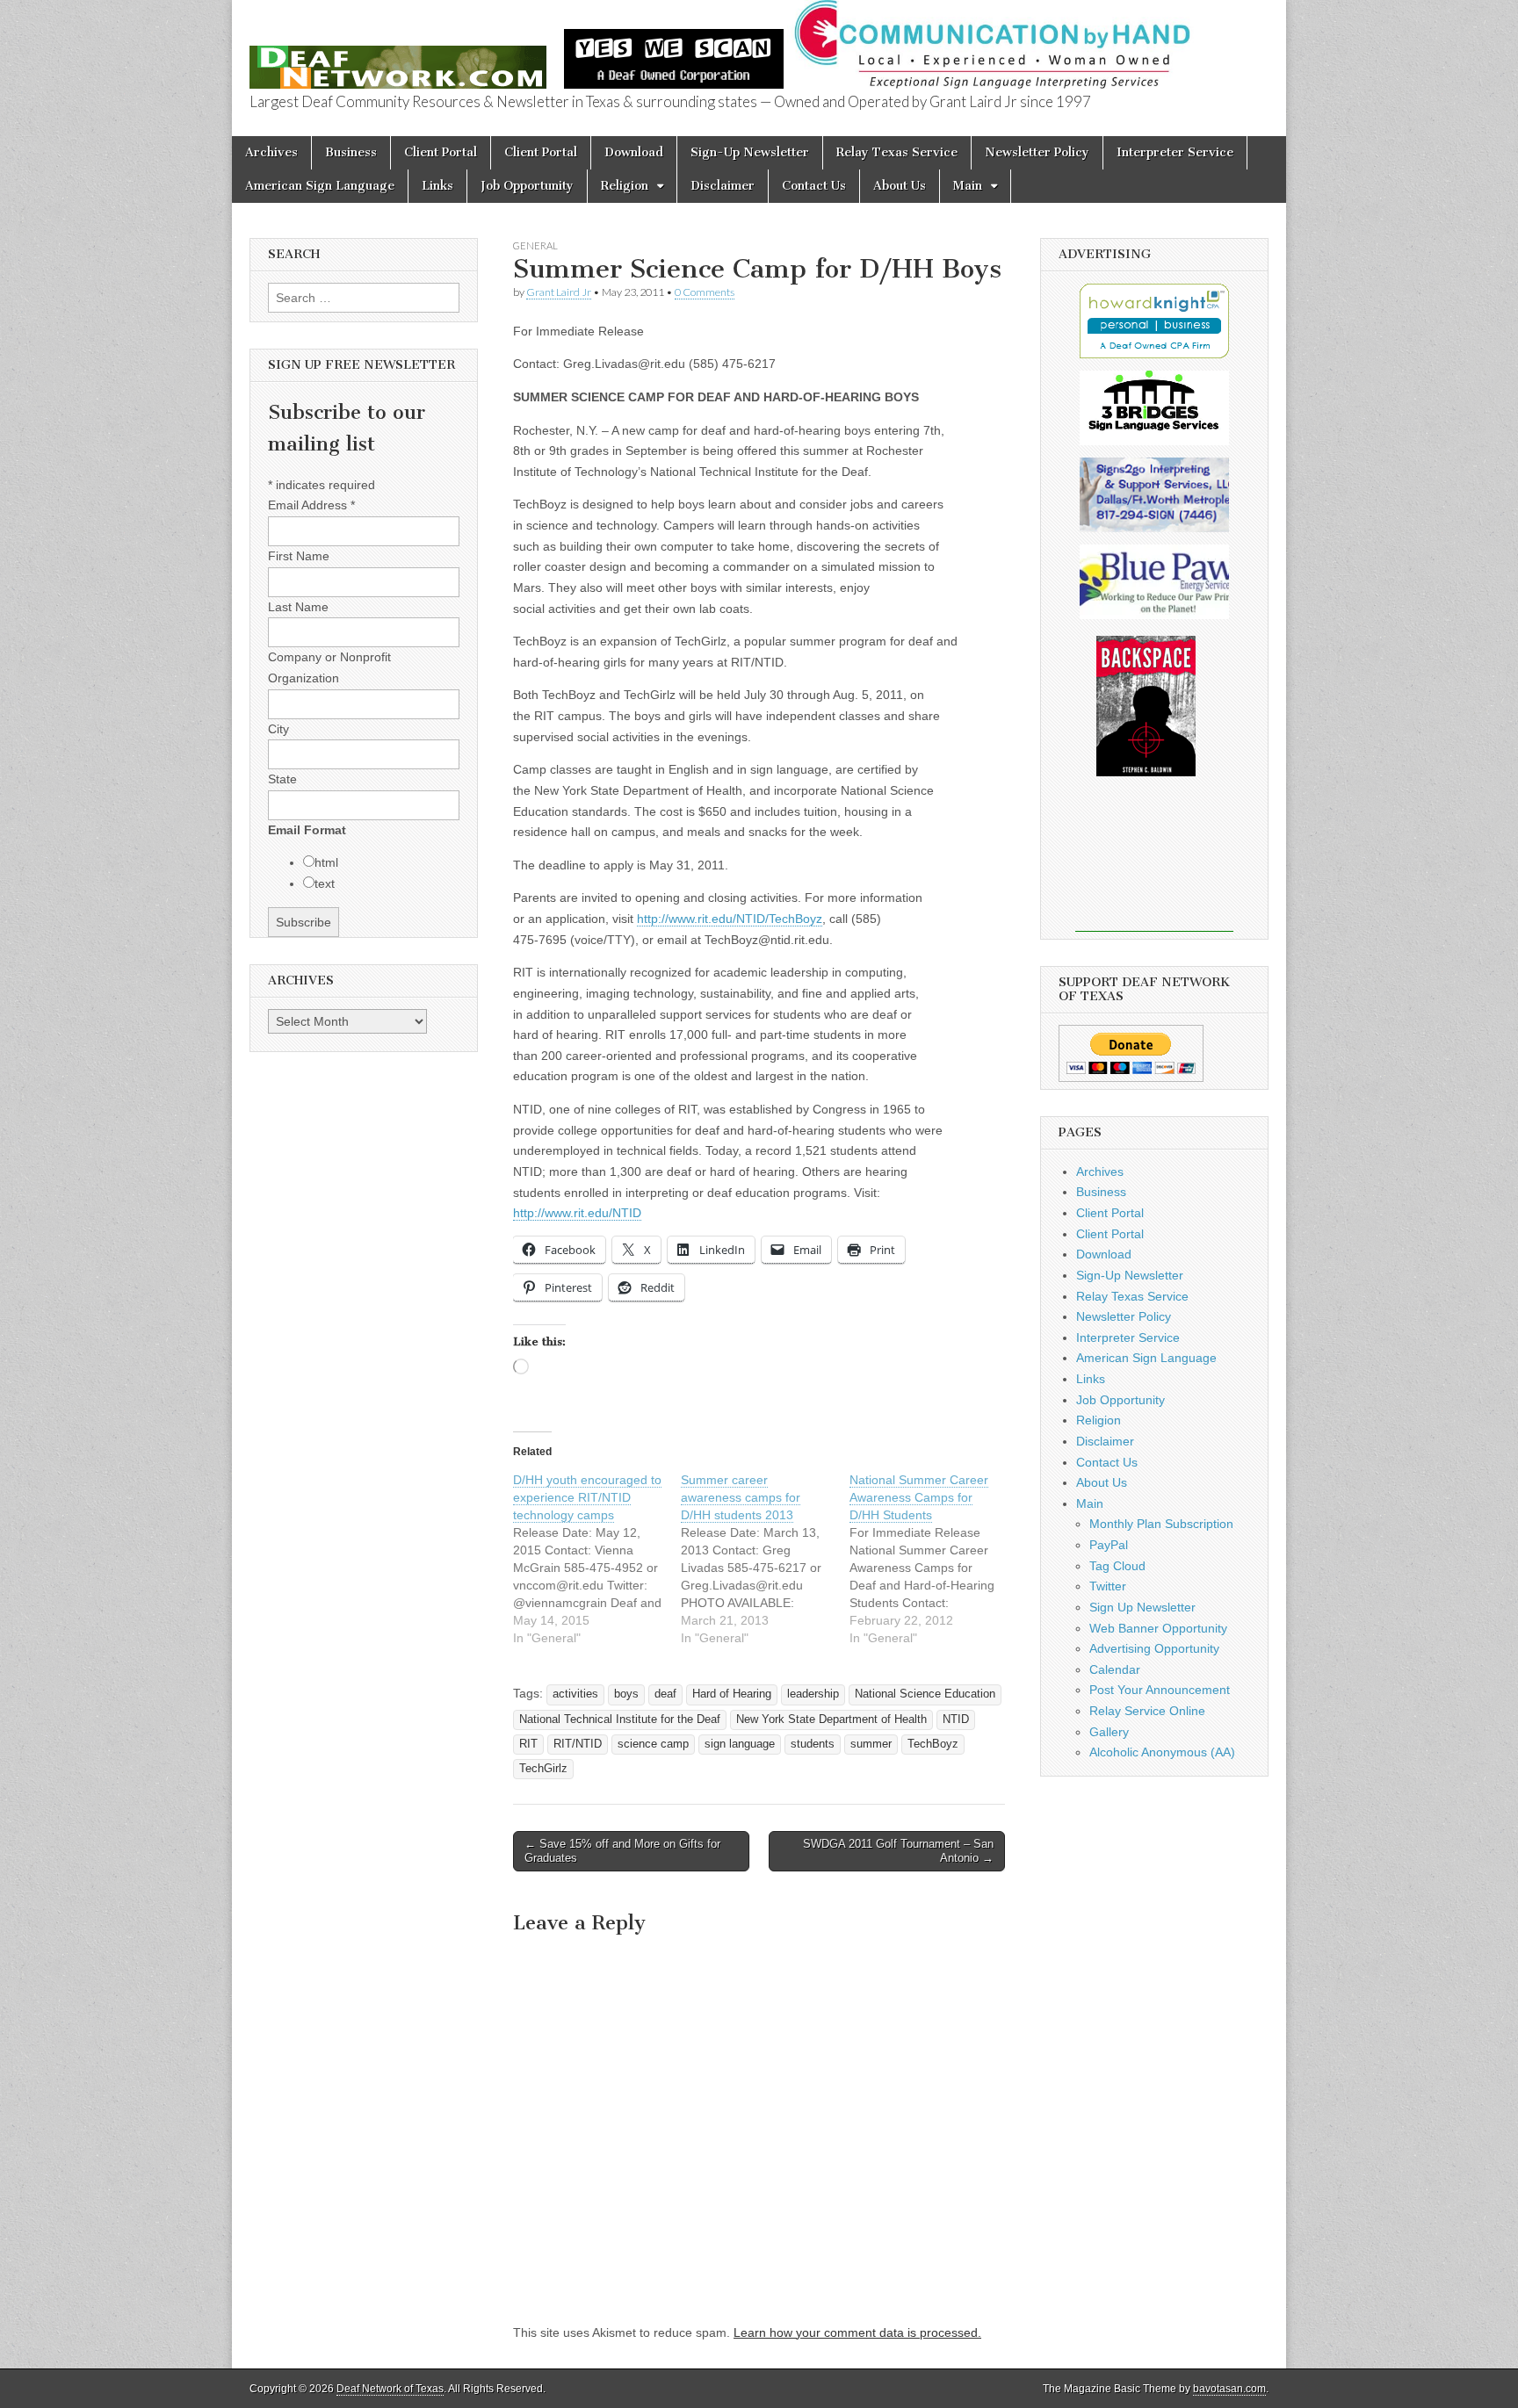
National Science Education (925, 1694)
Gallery (1109, 1732)
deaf (665, 1694)
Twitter (1108, 1586)
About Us (900, 186)
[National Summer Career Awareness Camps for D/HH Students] (933, 1559)
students (813, 1744)
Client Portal (441, 152)
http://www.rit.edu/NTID (577, 1213)
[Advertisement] (1154, 866)
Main (968, 186)
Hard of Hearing (732, 1694)
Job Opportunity (527, 186)
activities (575, 1694)
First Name (299, 556)
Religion (625, 186)
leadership (813, 1694)
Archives (271, 152)
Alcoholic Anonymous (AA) (1162, 1752)
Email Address (311, 505)
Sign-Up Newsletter (750, 152)
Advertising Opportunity (1154, 1648)
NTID (956, 1719)
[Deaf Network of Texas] (398, 58)
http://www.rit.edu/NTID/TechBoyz (730, 919)
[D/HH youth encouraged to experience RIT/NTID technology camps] (597, 1559)
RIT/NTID (578, 1744)
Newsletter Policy (1037, 152)
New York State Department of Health (831, 1719)
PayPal (1109, 1545)
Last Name (298, 607)
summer (871, 1744)
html (326, 862)
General (535, 245)
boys (626, 1694)
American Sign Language (320, 186)
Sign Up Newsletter (1142, 1607)
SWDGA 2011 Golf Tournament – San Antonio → (898, 1851)
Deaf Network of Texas (390, 2389)
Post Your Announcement (1160, 1690)
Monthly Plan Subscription (1161, 1524)
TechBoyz (933, 1744)
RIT (528, 1744)
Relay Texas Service (897, 152)
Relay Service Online (1147, 1711)
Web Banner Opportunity (1158, 1628)
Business (351, 152)
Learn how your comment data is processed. (857, 2332)
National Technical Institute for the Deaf (620, 1719)
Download (634, 152)
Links (437, 186)
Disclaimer (723, 186)
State (282, 779)
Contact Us (814, 186)
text (325, 883)
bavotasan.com (1229, 2389)
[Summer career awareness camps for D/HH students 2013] (765, 1559)
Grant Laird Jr (559, 292)
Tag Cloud (1117, 1566)
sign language (740, 1744)
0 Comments (705, 292)
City (278, 729)
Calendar (1115, 1669)
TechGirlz (543, 1769)
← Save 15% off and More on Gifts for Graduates (622, 1851)
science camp (653, 1744)
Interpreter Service (1175, 152)
